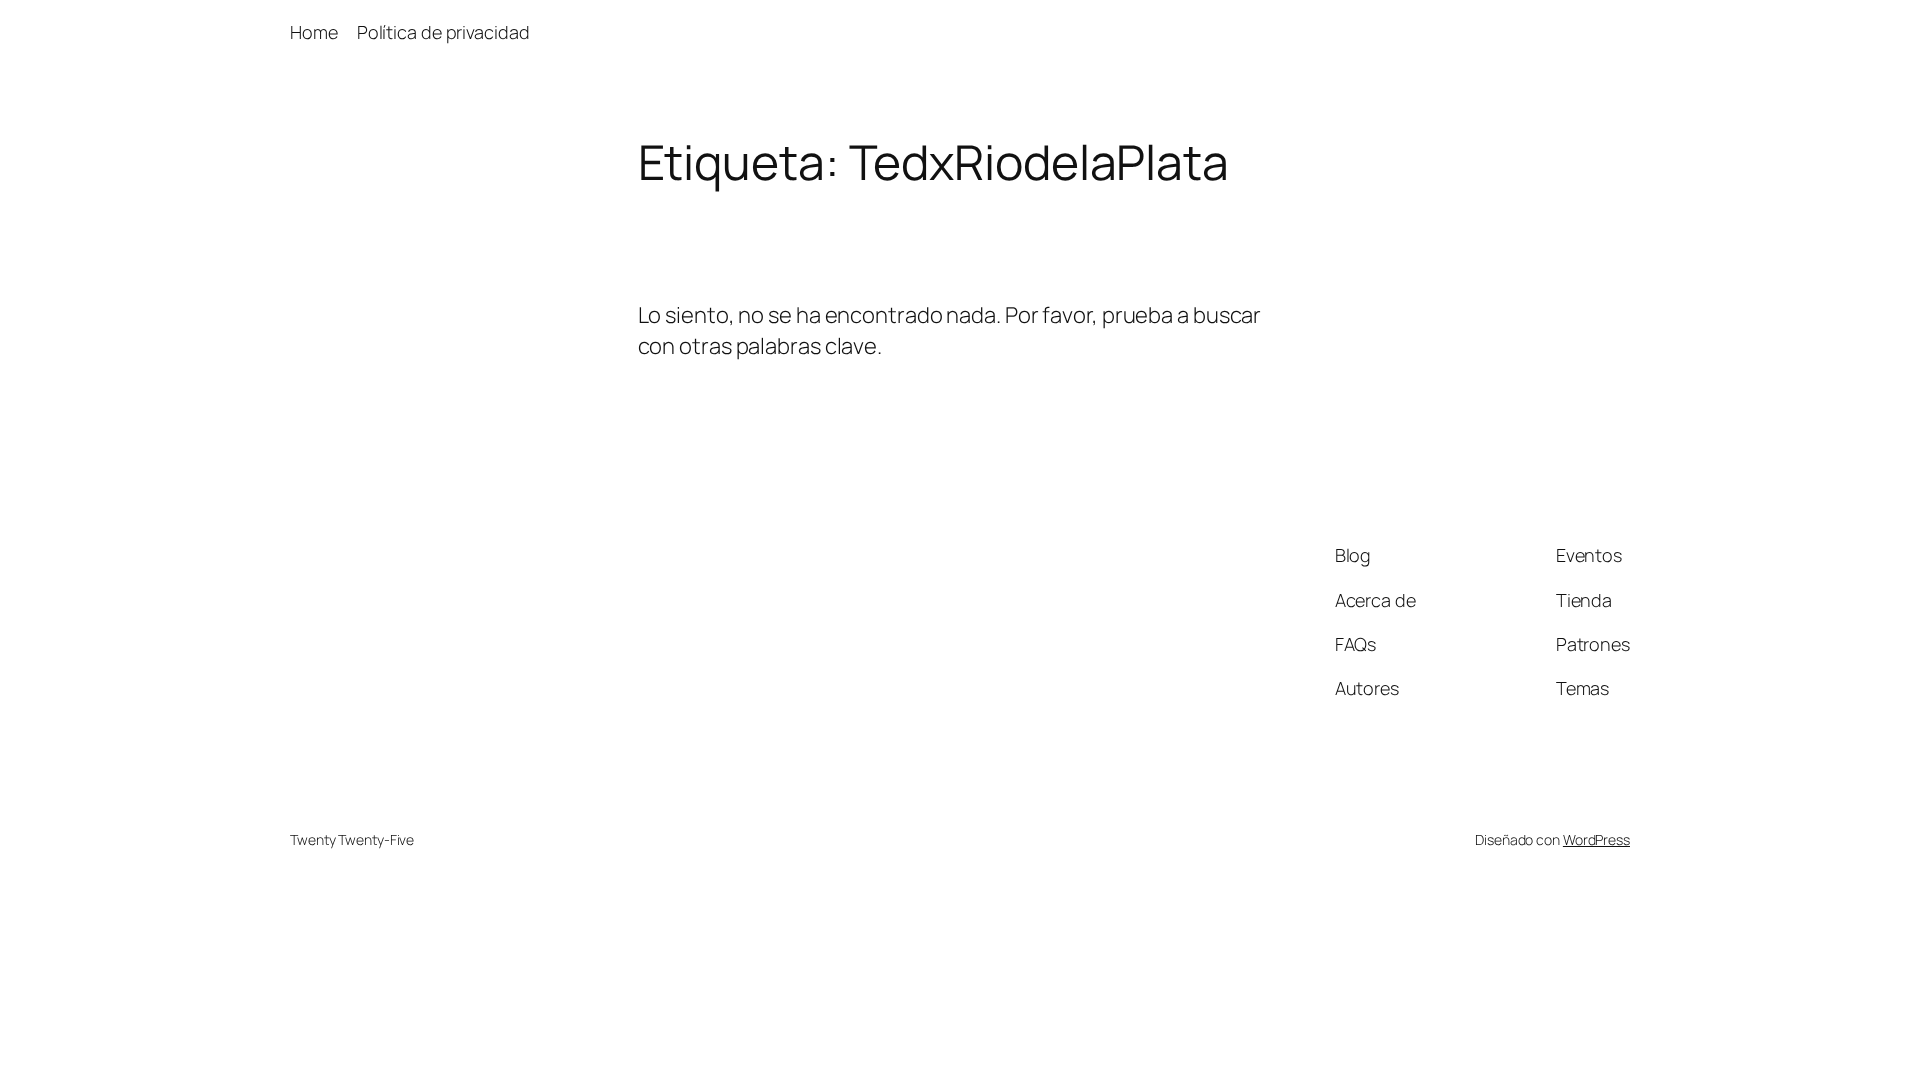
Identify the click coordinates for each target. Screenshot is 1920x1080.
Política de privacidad (443, 32)
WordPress (1596, 839)
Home (314, 32)
